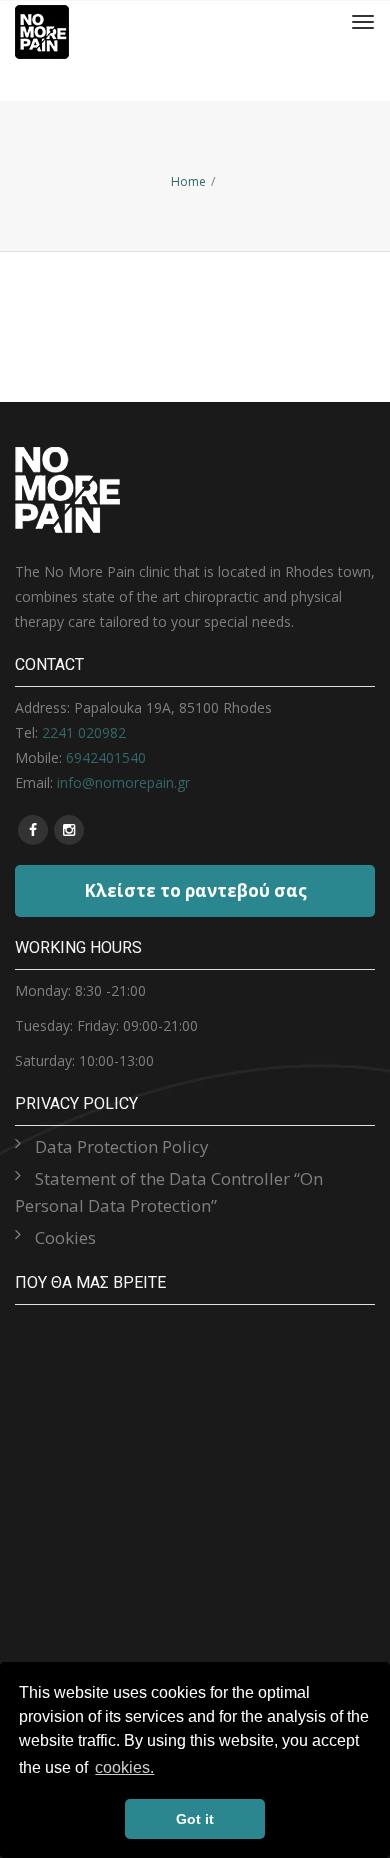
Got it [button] (195, 1819)
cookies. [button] (124, 1767)
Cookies (65, 1237)
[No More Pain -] (42, 22)
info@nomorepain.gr (123, 782)
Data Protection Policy (122, 1146)
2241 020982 (84, 732)
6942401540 (106, 757)
